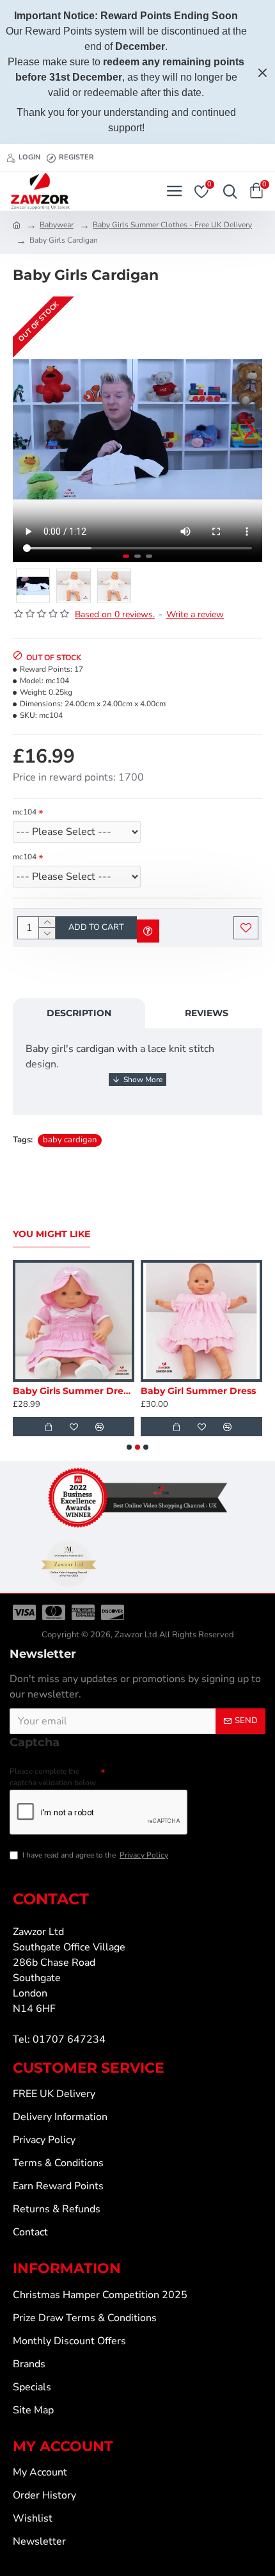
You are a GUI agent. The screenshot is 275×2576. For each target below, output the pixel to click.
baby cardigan (70, 1140)
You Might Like (51, 1234)
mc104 (25, 812)
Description (79, 1013)
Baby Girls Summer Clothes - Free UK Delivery (172, 225)
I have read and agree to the (95, 1855)
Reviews (207, 1013)
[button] (26, 430)
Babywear (57, 225)
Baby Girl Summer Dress (198, 1391)
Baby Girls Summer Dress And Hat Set (74, 1391)
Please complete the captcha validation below (53, 1777)
